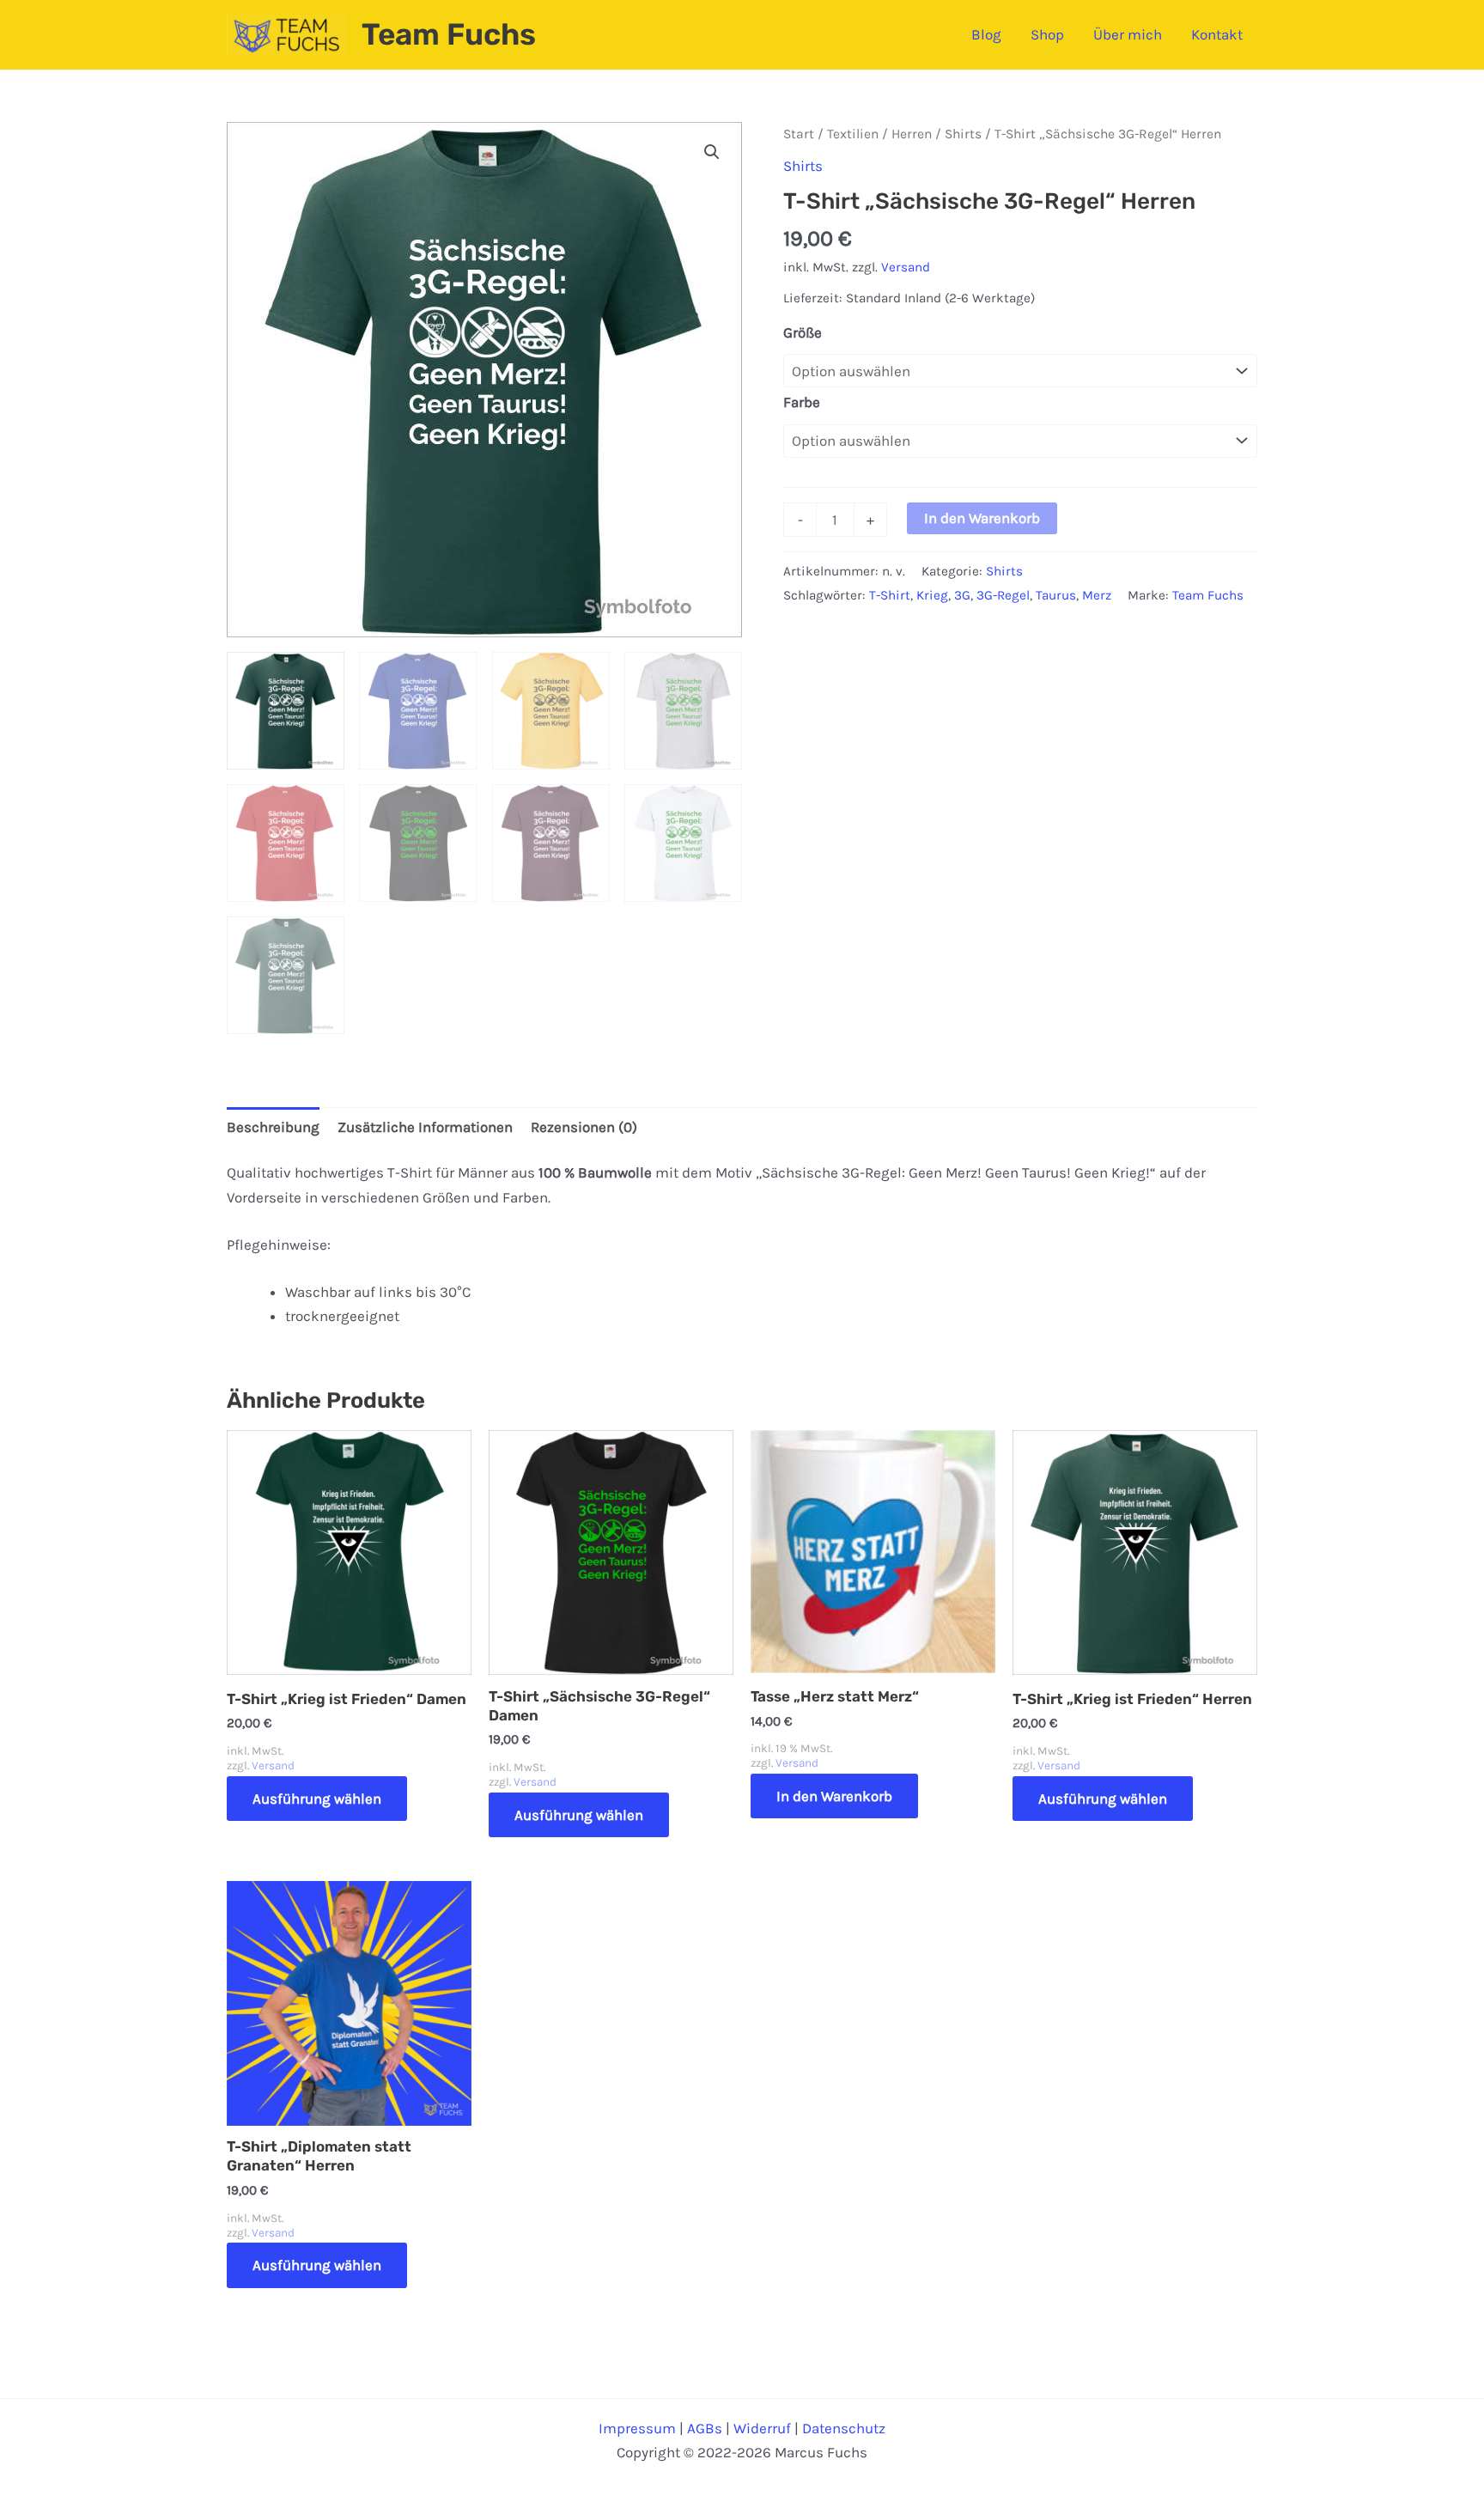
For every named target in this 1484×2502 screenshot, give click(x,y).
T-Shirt (890, 595)
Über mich (1128, 34)
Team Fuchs (449, 34)
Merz (1097, 595)
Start (799, 134)
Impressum (637, 2428)
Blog (986, 34)
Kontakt (1217, 34)
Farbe (802, 402)
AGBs (705, 2428)
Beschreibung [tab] (273, 1127)
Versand (906, 267)
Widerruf (762, 2428)
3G (962, 595)
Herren (912, 134)
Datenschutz (844, 2428)
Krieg (932, 595)
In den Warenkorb (982, 518)
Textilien (853, 134)
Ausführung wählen (317, 1799)
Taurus (1056, 595)
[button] (712, 152)
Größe (803, 332)
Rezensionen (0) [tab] (584, 1127)
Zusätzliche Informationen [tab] (425, 1127)
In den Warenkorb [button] (834, 1796)
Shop (1047, 34)
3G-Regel (1003, 595)
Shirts (963, 134)
